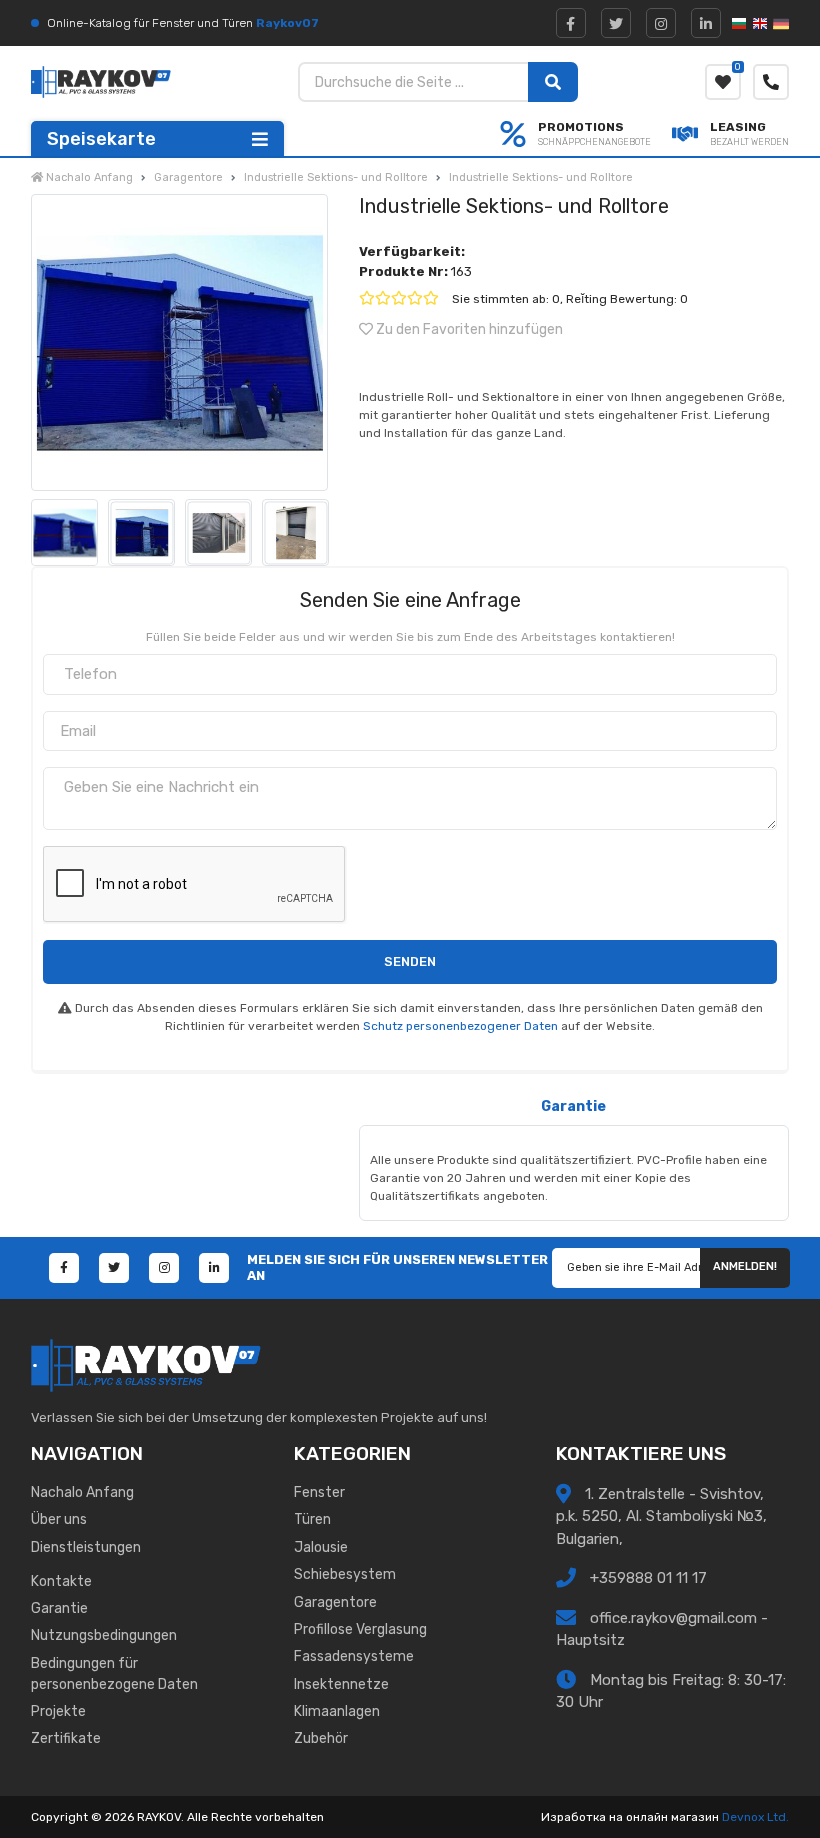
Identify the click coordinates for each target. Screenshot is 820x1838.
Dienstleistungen (86, 1547)
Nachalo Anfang (82, 1492)
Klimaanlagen (337, 1711)
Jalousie (321, 1547)
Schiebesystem (345, 1574)
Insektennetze (341, 1684)
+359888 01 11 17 (646, 1578)
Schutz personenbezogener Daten (460, 1026)
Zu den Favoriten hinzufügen (468, 329)
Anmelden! (745, 1266)
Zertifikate (66, 1738)
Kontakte (61, 1581)
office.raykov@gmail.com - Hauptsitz (662, 1629)
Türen (312, 1519)
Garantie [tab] (573, 1106)
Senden (410, 961)
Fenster (319, 1492)
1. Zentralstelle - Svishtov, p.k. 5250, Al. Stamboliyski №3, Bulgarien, (661, 1516)
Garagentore (335, 1602)
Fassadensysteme (354, 1656)
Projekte (58, 1711)
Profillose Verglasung (360, 1629)
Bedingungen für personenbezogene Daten (114, 1674)
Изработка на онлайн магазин (630, 1817)
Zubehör (321, 1738)
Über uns (59, 1519)
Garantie (59, 1608)
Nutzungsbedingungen (104, 1635)
